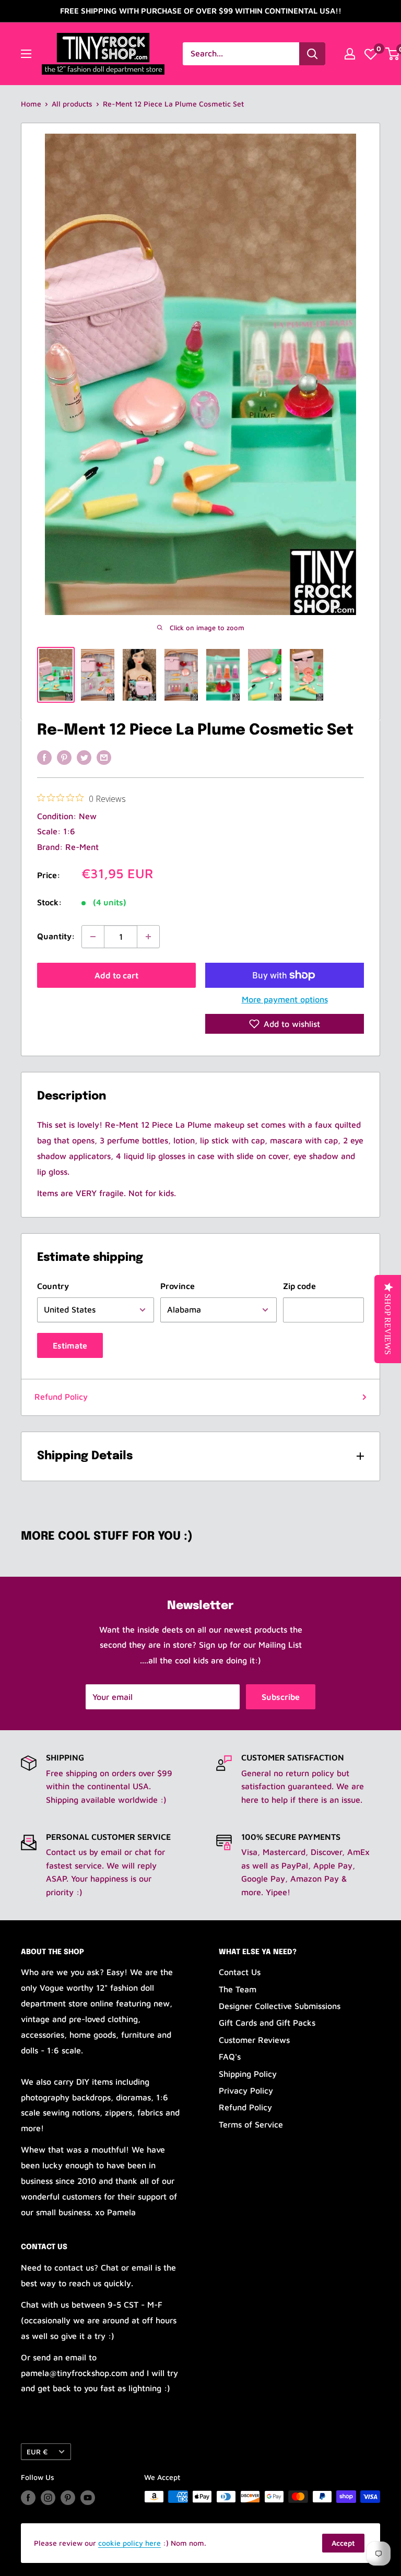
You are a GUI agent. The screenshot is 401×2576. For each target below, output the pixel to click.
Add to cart (116, 975)
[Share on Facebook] (44, 757)
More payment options (285, 999)
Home (31, 104)
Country (53, 1286)
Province (178, 1286)
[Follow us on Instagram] (48, 2498)
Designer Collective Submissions (280, 2006)
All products (72, 104)
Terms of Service (251, 2124)
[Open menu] (26, 54)
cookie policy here (129, 2543)
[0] (371, 54)
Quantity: (56, 936)
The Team (238, 1989)
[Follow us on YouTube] (88, 2498)
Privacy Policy (246, 2090)
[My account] (350, 54)
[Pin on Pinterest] (64, 757)
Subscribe (281, 1697)
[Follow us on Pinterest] (68, 2498)
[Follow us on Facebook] (28, 2498)
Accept (343, 2543)
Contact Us (240, 1972)
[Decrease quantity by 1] (93, 937)
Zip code (299, 1286)
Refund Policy (61, 1397)
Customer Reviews (254, 2040)
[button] (285, 1024)
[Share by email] (104, 757)
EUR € (37, 2452)
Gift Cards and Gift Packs (267, 2023)
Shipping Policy (248, 2074)
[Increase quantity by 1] (148, 937)
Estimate (70, 1345)
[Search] (312, 54)
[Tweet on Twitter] (84, 757)
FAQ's (230, 2057)
